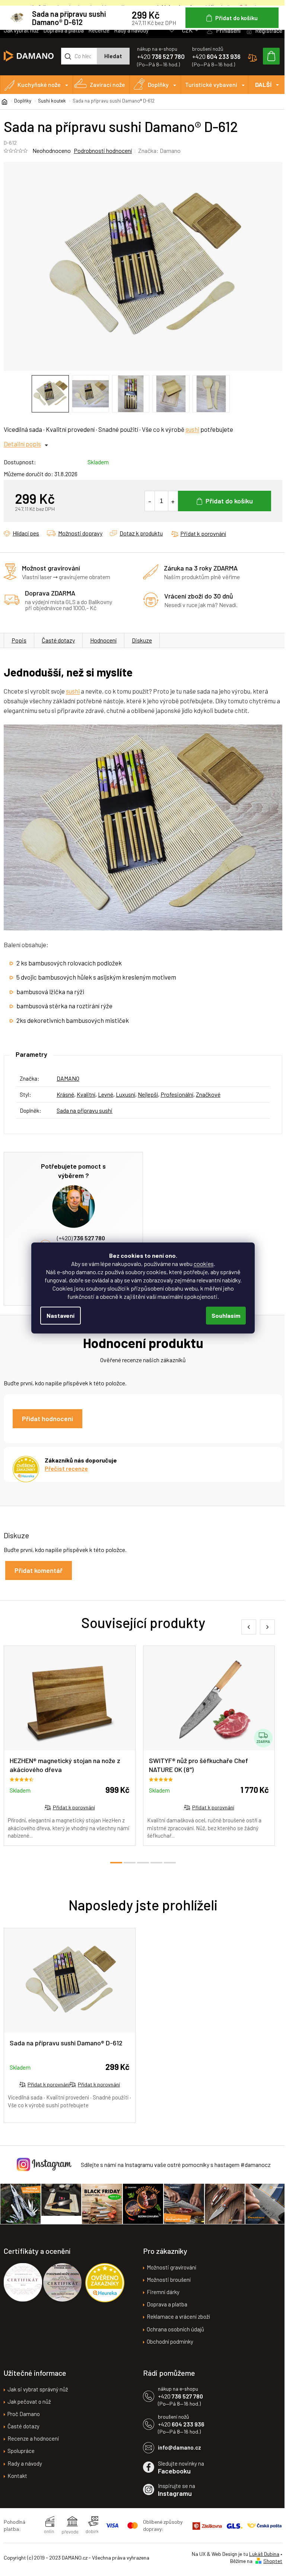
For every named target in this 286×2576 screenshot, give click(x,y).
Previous (249, 1627)
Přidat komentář (39, 1570)
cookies (204, 1264)
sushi (192, 429)
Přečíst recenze (66, 1468)
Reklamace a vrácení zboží (178, 2316)
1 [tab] (116, 1863)
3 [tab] (143, 1863)
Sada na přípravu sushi (85, 1110)
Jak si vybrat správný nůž (38, 2389)
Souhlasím (226, 1315)
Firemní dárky (163, 2292)
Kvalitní (86, 1094)
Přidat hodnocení (47, 1419)
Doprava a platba (63, 30)
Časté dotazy (58, 640)
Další (263, 84)
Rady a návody (131, 30)
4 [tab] (156, 1863)
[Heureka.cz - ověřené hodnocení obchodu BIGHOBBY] (105, 2283)
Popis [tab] (19, 640)
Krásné (65, 1094)
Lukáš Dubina (264, 2554)
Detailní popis (22, 444)
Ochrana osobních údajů (175, 2329)
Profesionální (177, 1094)
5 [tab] (170, 1863)
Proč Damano (24, 2414)
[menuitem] (36, 85)
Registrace (269, 30)
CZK (188, 30)
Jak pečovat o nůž (29, 2401)
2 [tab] (130, 1863)
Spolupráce (21, 2451)
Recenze (99, 30)
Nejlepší (148, 1094)
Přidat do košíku (229, 501)
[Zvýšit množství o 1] (173, 501)
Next (267, 1627)
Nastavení (61, 1315)
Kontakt (17, 2476)
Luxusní (125, 1094)
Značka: (159, 150)
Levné (106, 1094)
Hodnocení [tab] (103, 640)
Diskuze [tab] (142, 640)
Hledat (113, 56)
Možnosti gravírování (171, 2267)
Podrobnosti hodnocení (103, 150)
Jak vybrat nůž (21, 30)
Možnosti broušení (169, 2280)
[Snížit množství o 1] (150, 501)
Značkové (208, 1094)
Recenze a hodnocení (33, 2438)
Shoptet (273, 2561)
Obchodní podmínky (170, 2341)
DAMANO (68, 1078)
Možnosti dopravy (80, 533)
